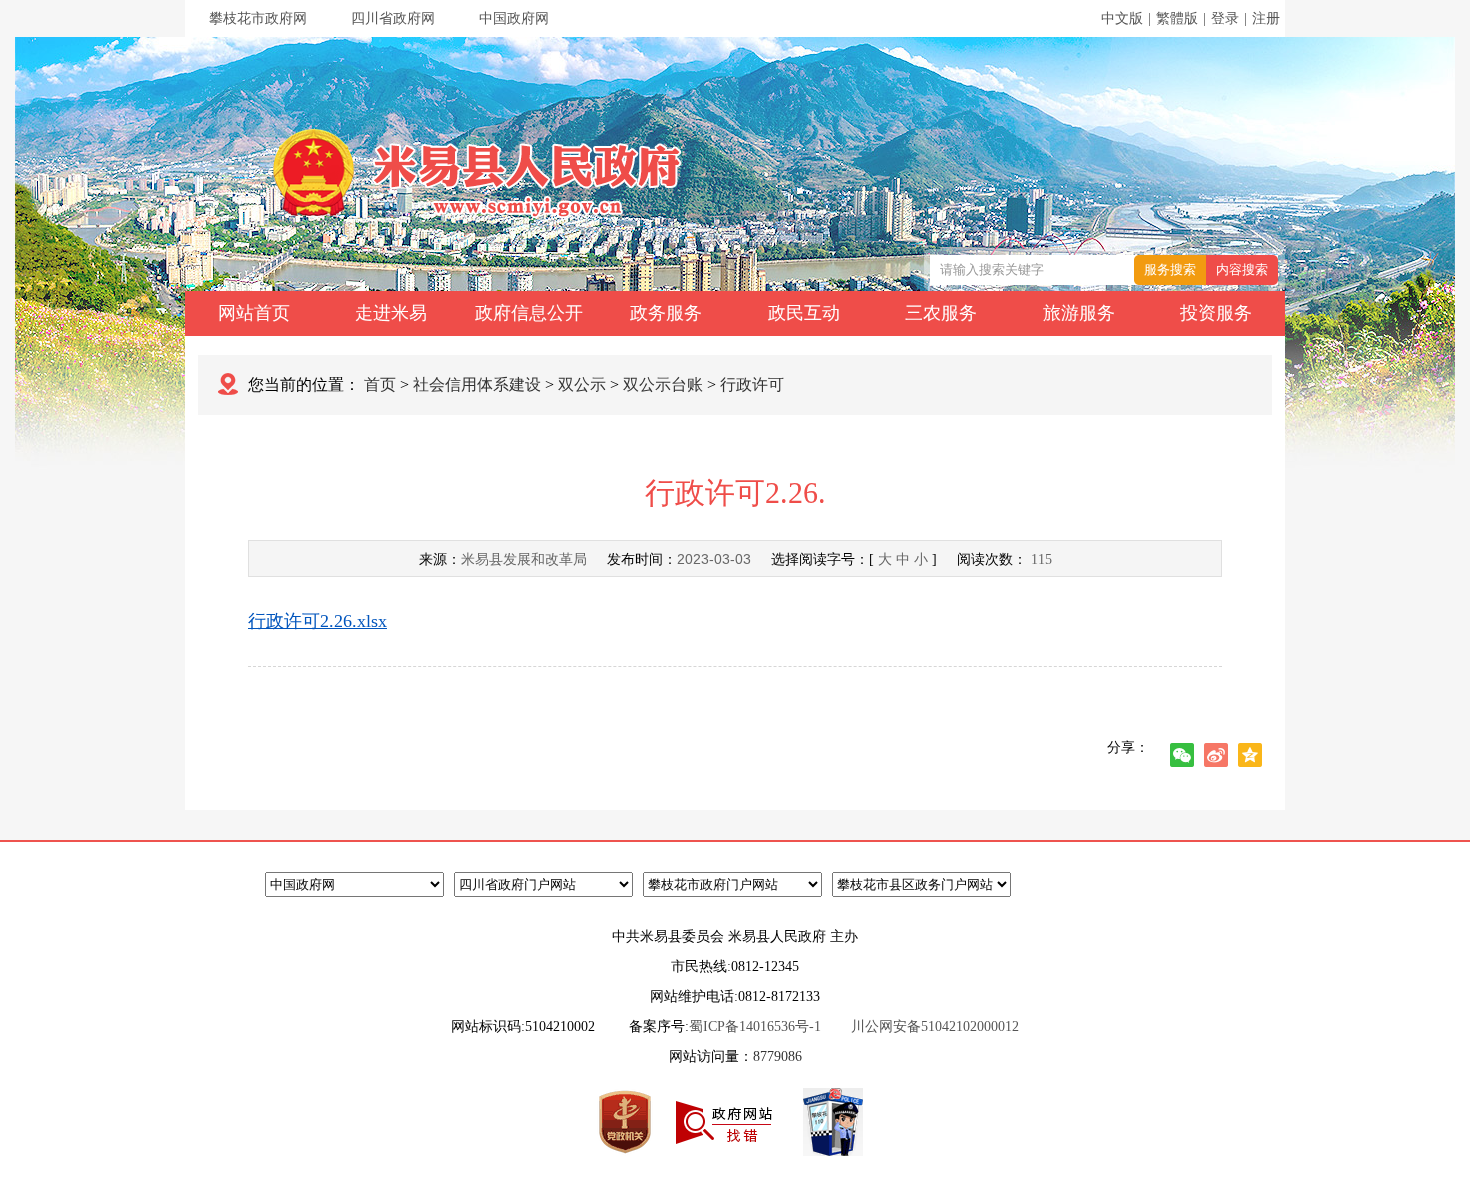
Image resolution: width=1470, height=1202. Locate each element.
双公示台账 (663, 384)
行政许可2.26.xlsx (317, 621)
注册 (1266, 18)
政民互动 (804, 313)
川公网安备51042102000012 (935, 1026)
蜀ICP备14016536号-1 (755, 1026)
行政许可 (752, 384)
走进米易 (391, 313)
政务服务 (666, 313)
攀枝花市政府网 (258, 18)
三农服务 (941, 313)
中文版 (1122, 18)
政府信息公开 (529, 313)
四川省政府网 (393, 18)
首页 (380, 384)
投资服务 (1216, 313)
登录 (1225, 18)
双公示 (582, 384)
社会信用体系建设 (477, 384)
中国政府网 (514, 18)
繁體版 (1177, 18)
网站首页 (254, 313)
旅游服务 (1079, 313)
